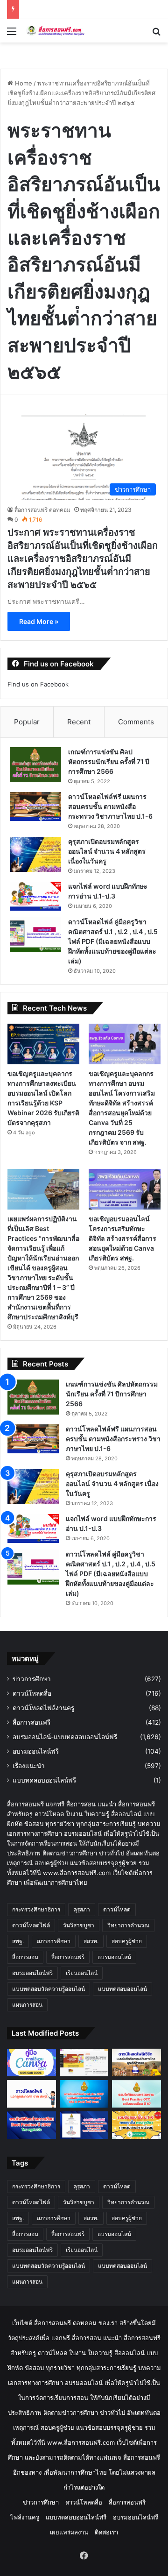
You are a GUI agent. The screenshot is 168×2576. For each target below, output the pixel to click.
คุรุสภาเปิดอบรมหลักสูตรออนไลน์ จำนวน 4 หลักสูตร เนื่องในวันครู (107, 851)
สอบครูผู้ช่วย (127, 1941)
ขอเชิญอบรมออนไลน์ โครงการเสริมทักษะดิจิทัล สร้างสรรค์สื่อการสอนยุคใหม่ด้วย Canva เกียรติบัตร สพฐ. (122, 1238)
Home (23, 83)
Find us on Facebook (38, 684)
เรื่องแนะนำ (29, 1766)
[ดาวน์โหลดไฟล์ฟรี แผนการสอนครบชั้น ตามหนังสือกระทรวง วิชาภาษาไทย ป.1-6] (35, 807)
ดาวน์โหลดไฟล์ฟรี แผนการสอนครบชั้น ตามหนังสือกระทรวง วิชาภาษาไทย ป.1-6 (110, 806)
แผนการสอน (27, 2005)
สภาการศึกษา (54, 1941)
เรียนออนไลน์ (82, 1973)
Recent (79, 722)
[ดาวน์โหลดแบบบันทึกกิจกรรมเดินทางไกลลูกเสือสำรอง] (136, 2063)
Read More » (39, 621)
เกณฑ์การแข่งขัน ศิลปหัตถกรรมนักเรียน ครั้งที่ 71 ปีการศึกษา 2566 (109, 761)
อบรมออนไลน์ (114, 1957)
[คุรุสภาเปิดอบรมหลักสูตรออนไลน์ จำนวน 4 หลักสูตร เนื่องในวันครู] (35, 854)
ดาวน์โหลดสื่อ (32, 1693)
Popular (27, 722)
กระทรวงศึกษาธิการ (36, 1909)
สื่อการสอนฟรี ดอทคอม (42, 510)
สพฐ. (18, 1941)
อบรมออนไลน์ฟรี (36, 1751)
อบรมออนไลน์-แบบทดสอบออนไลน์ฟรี (65, 1737)
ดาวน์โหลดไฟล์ (31, 1925)
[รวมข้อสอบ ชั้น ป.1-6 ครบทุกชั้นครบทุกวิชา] (136, 2125)
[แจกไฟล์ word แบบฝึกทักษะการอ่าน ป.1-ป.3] (35, 896)
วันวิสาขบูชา (79, 1925)
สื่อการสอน (25, 1957)
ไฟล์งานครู (25, 2517)
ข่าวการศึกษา (32, 1679)
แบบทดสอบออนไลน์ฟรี (44, 1780)
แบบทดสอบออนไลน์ (122, 1989)
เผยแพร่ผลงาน (69, 2532)
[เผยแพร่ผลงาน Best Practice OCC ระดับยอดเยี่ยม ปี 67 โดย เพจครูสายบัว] (136, 2094)
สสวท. (91, 1941)
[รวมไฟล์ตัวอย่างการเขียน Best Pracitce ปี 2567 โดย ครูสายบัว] (31, 2125)
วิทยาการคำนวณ (128, 1925)
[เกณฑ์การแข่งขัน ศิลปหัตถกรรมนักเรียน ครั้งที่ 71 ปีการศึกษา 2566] (35, 765)
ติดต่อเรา (106, 2532)
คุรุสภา (82, 1909)
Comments (136, 722)
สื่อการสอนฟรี (31, 1722)
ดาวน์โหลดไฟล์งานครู (43, 1708)
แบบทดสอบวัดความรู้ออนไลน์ (49, 1989)
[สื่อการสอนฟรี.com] (61, 31)
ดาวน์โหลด (117, 1909)
